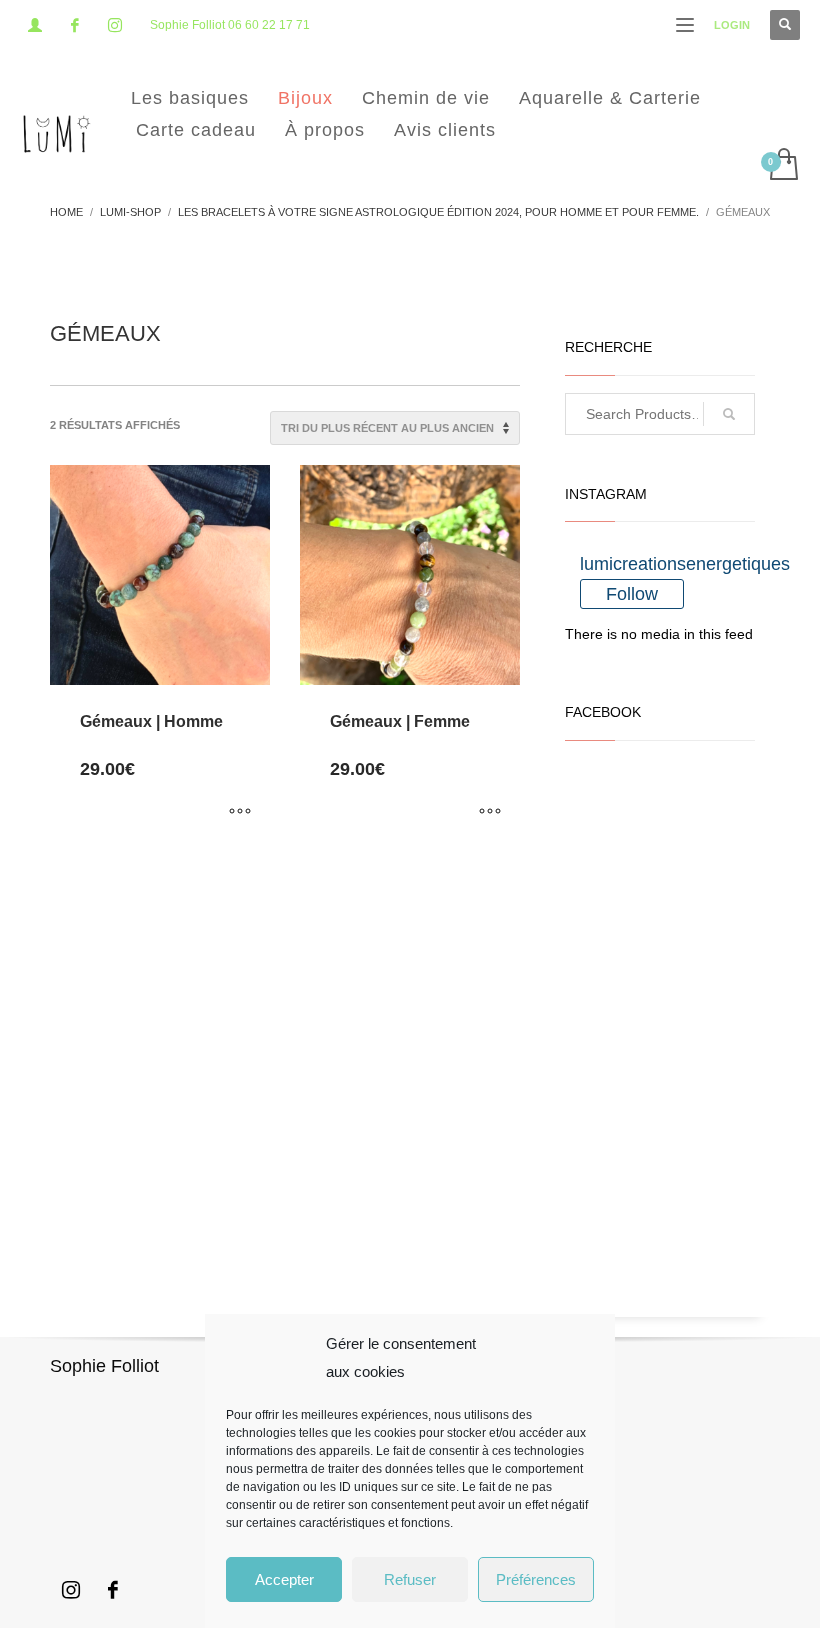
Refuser (410, 1579)
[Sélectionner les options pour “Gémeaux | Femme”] (490, 813)
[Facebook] (75, 25)
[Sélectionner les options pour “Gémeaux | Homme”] (240, 813)
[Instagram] (115, 25)
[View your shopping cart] (782, 166)
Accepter (284, 1579)
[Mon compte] (35, 25)
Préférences (536, 1579)
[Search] (729, 414)
